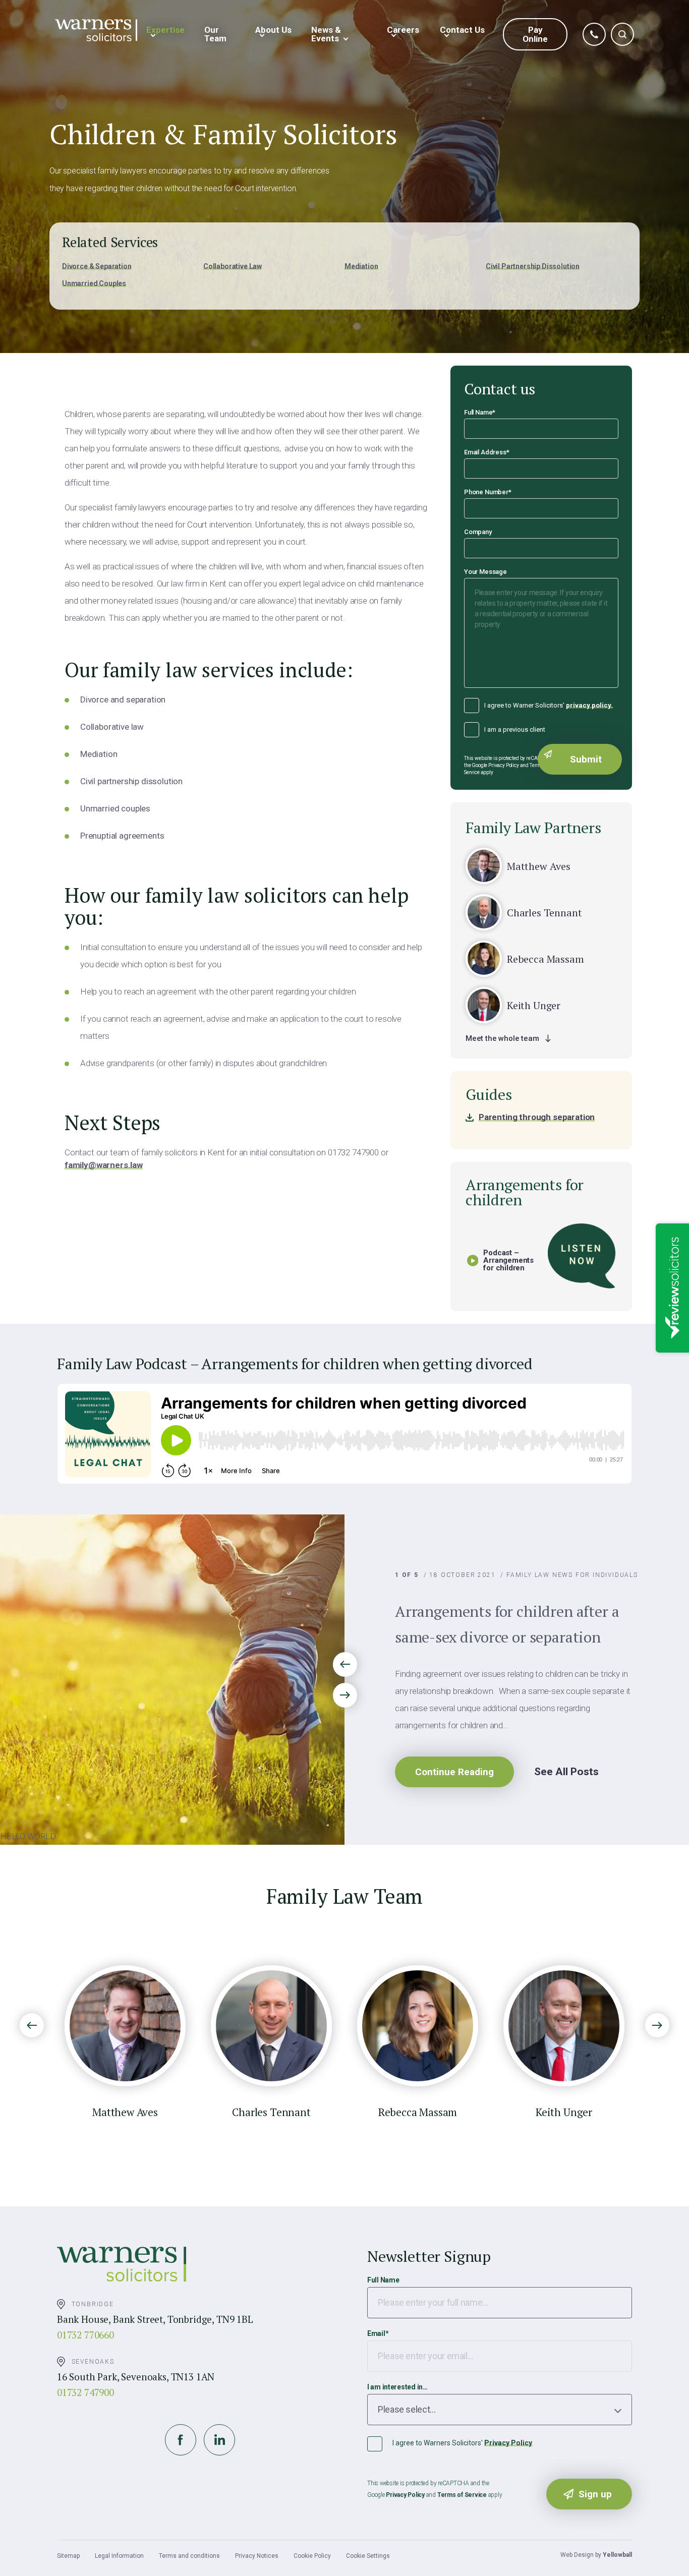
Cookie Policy (312, 2556)
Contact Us (462, 30)
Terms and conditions (189, 2556)
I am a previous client (515, 729)
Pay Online (535, 34)
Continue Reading (454, 1772)
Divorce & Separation (97, 266)
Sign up (595, 2494)
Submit (586, 759)
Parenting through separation (537, 1117)
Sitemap (68, 2556)
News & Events (326, 34)
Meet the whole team (502, 1038)
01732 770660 (85, 2335)
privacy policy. (589, 705)
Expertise (165, 30)
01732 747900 (85, 2392)
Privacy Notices (257, 2556)
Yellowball (617, 2555)
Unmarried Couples (94, 283)
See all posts (566, 1772)
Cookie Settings (368, 2556)
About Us (273, 30)
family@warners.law (104, 1165)
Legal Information (119, 2556)
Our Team (215, 34)
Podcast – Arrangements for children (508, 1261)
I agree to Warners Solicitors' (462, 2443)
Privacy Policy (508, 2443)
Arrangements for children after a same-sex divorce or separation (507, 1624)
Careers (403, 30)
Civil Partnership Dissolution (533, 266)
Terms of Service (462, 2495)
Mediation (361, 266)
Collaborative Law (233, 266)
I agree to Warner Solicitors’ (549, 705)
